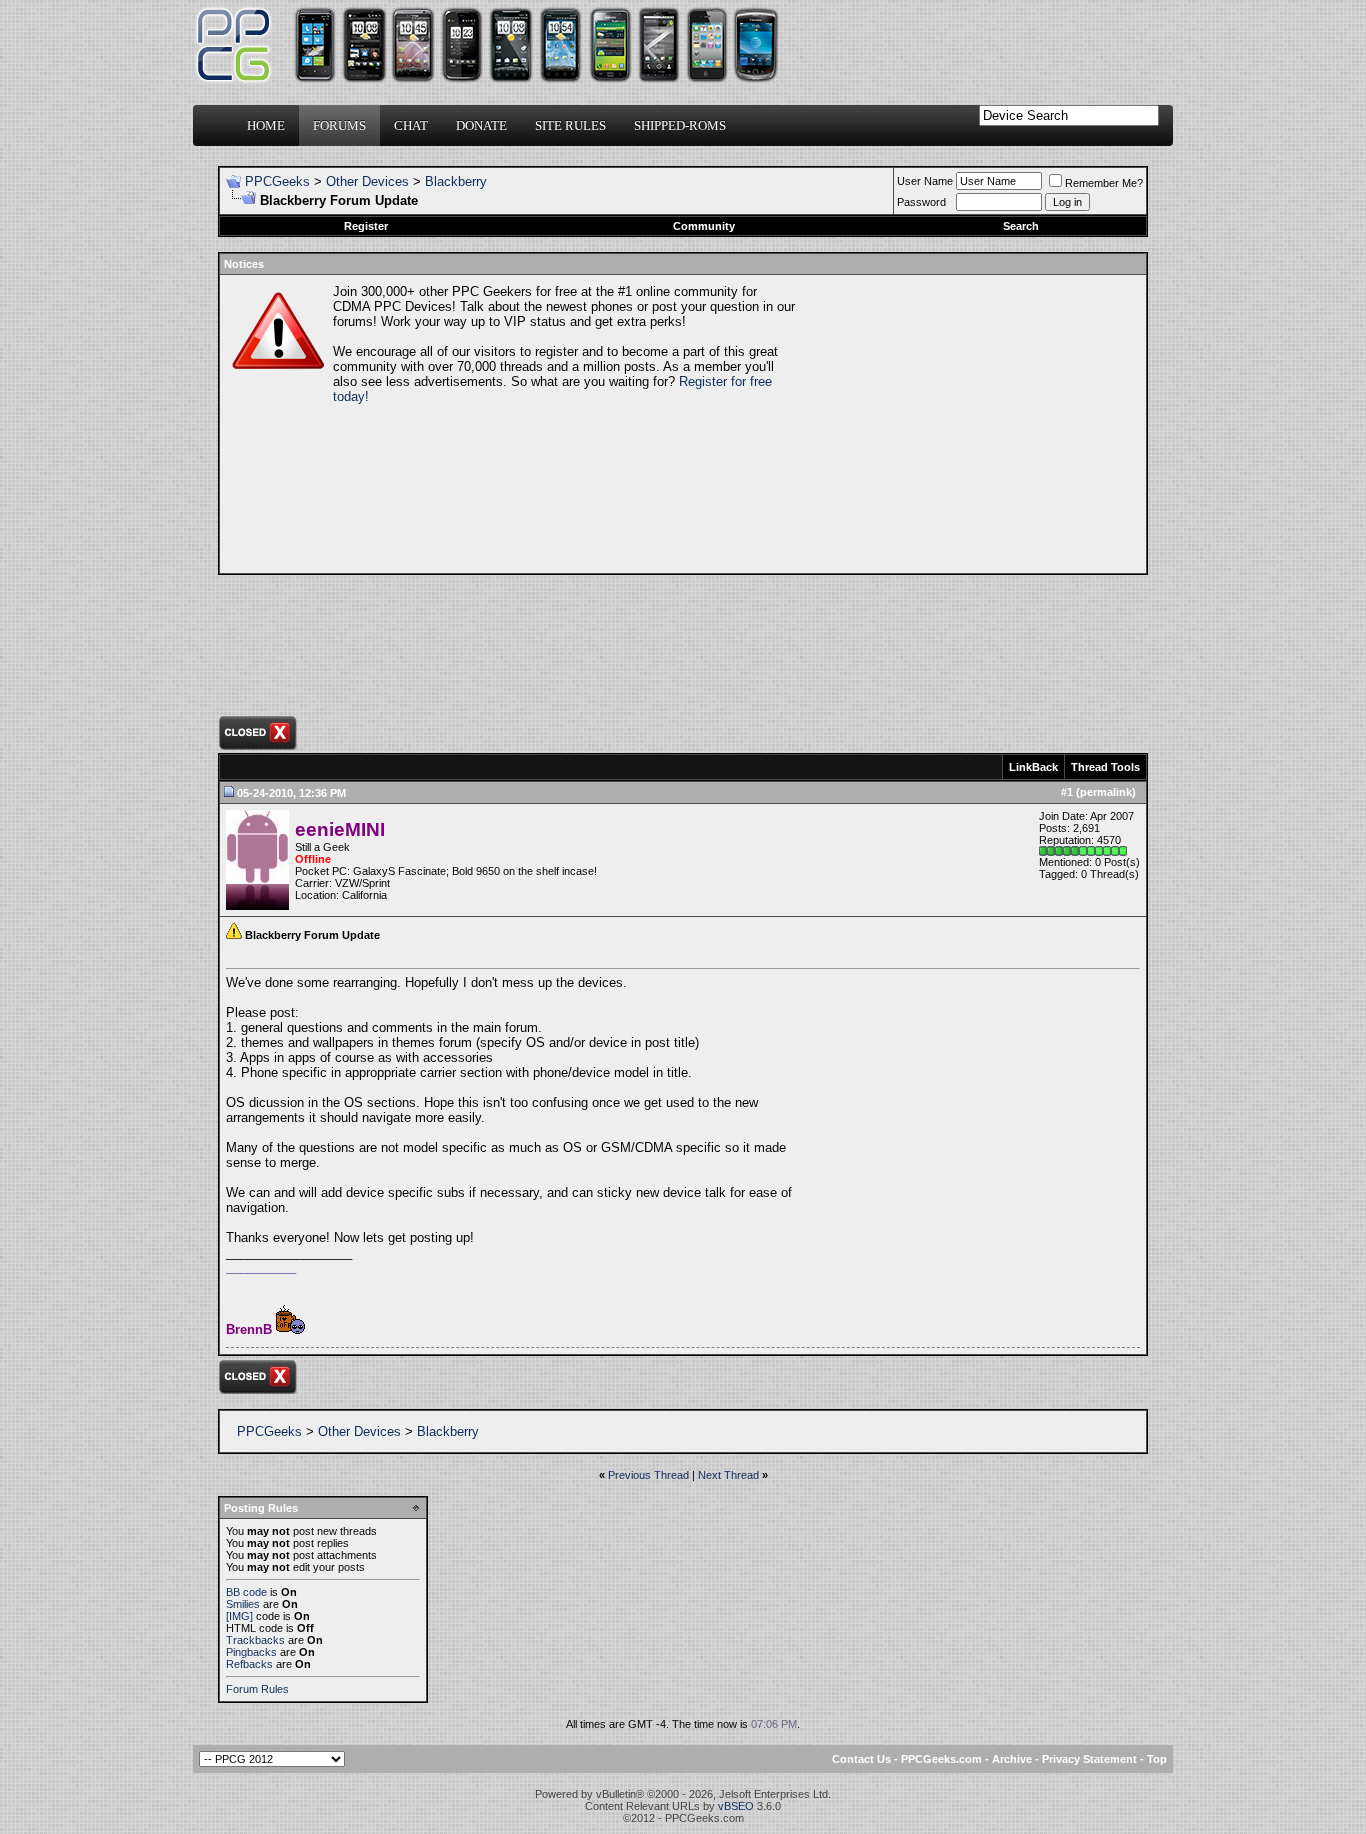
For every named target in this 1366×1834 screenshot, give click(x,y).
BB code (246, 1592)
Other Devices (367, 181)
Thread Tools (1105, 767)
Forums (339, 125)
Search (1021, 226)
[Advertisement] (969, 424)
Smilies (243, 1604)
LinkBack (1033, 767)
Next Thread (728, 1475)
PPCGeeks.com (941, 1759)
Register (366, 226)
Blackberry (456, 181)
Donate (481, 125)
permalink (1106, 792)
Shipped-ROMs (680, 125)
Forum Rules (257, 1689)
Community (704, 226)
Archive (1012, 1759)
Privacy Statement (1089, 1759)
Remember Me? (1104, 183)
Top (1157, 1759)
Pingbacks (251, 1652)
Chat (411, 125)
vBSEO (736, 1806)
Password (921, 202)
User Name (925, 181)
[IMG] (239, 1616)
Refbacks (249, 1664)
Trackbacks (255, 1640)
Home (266, 125)
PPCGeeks (277, 181)
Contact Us (861, 1759)
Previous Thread (648, 1475)
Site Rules (570, 125)
